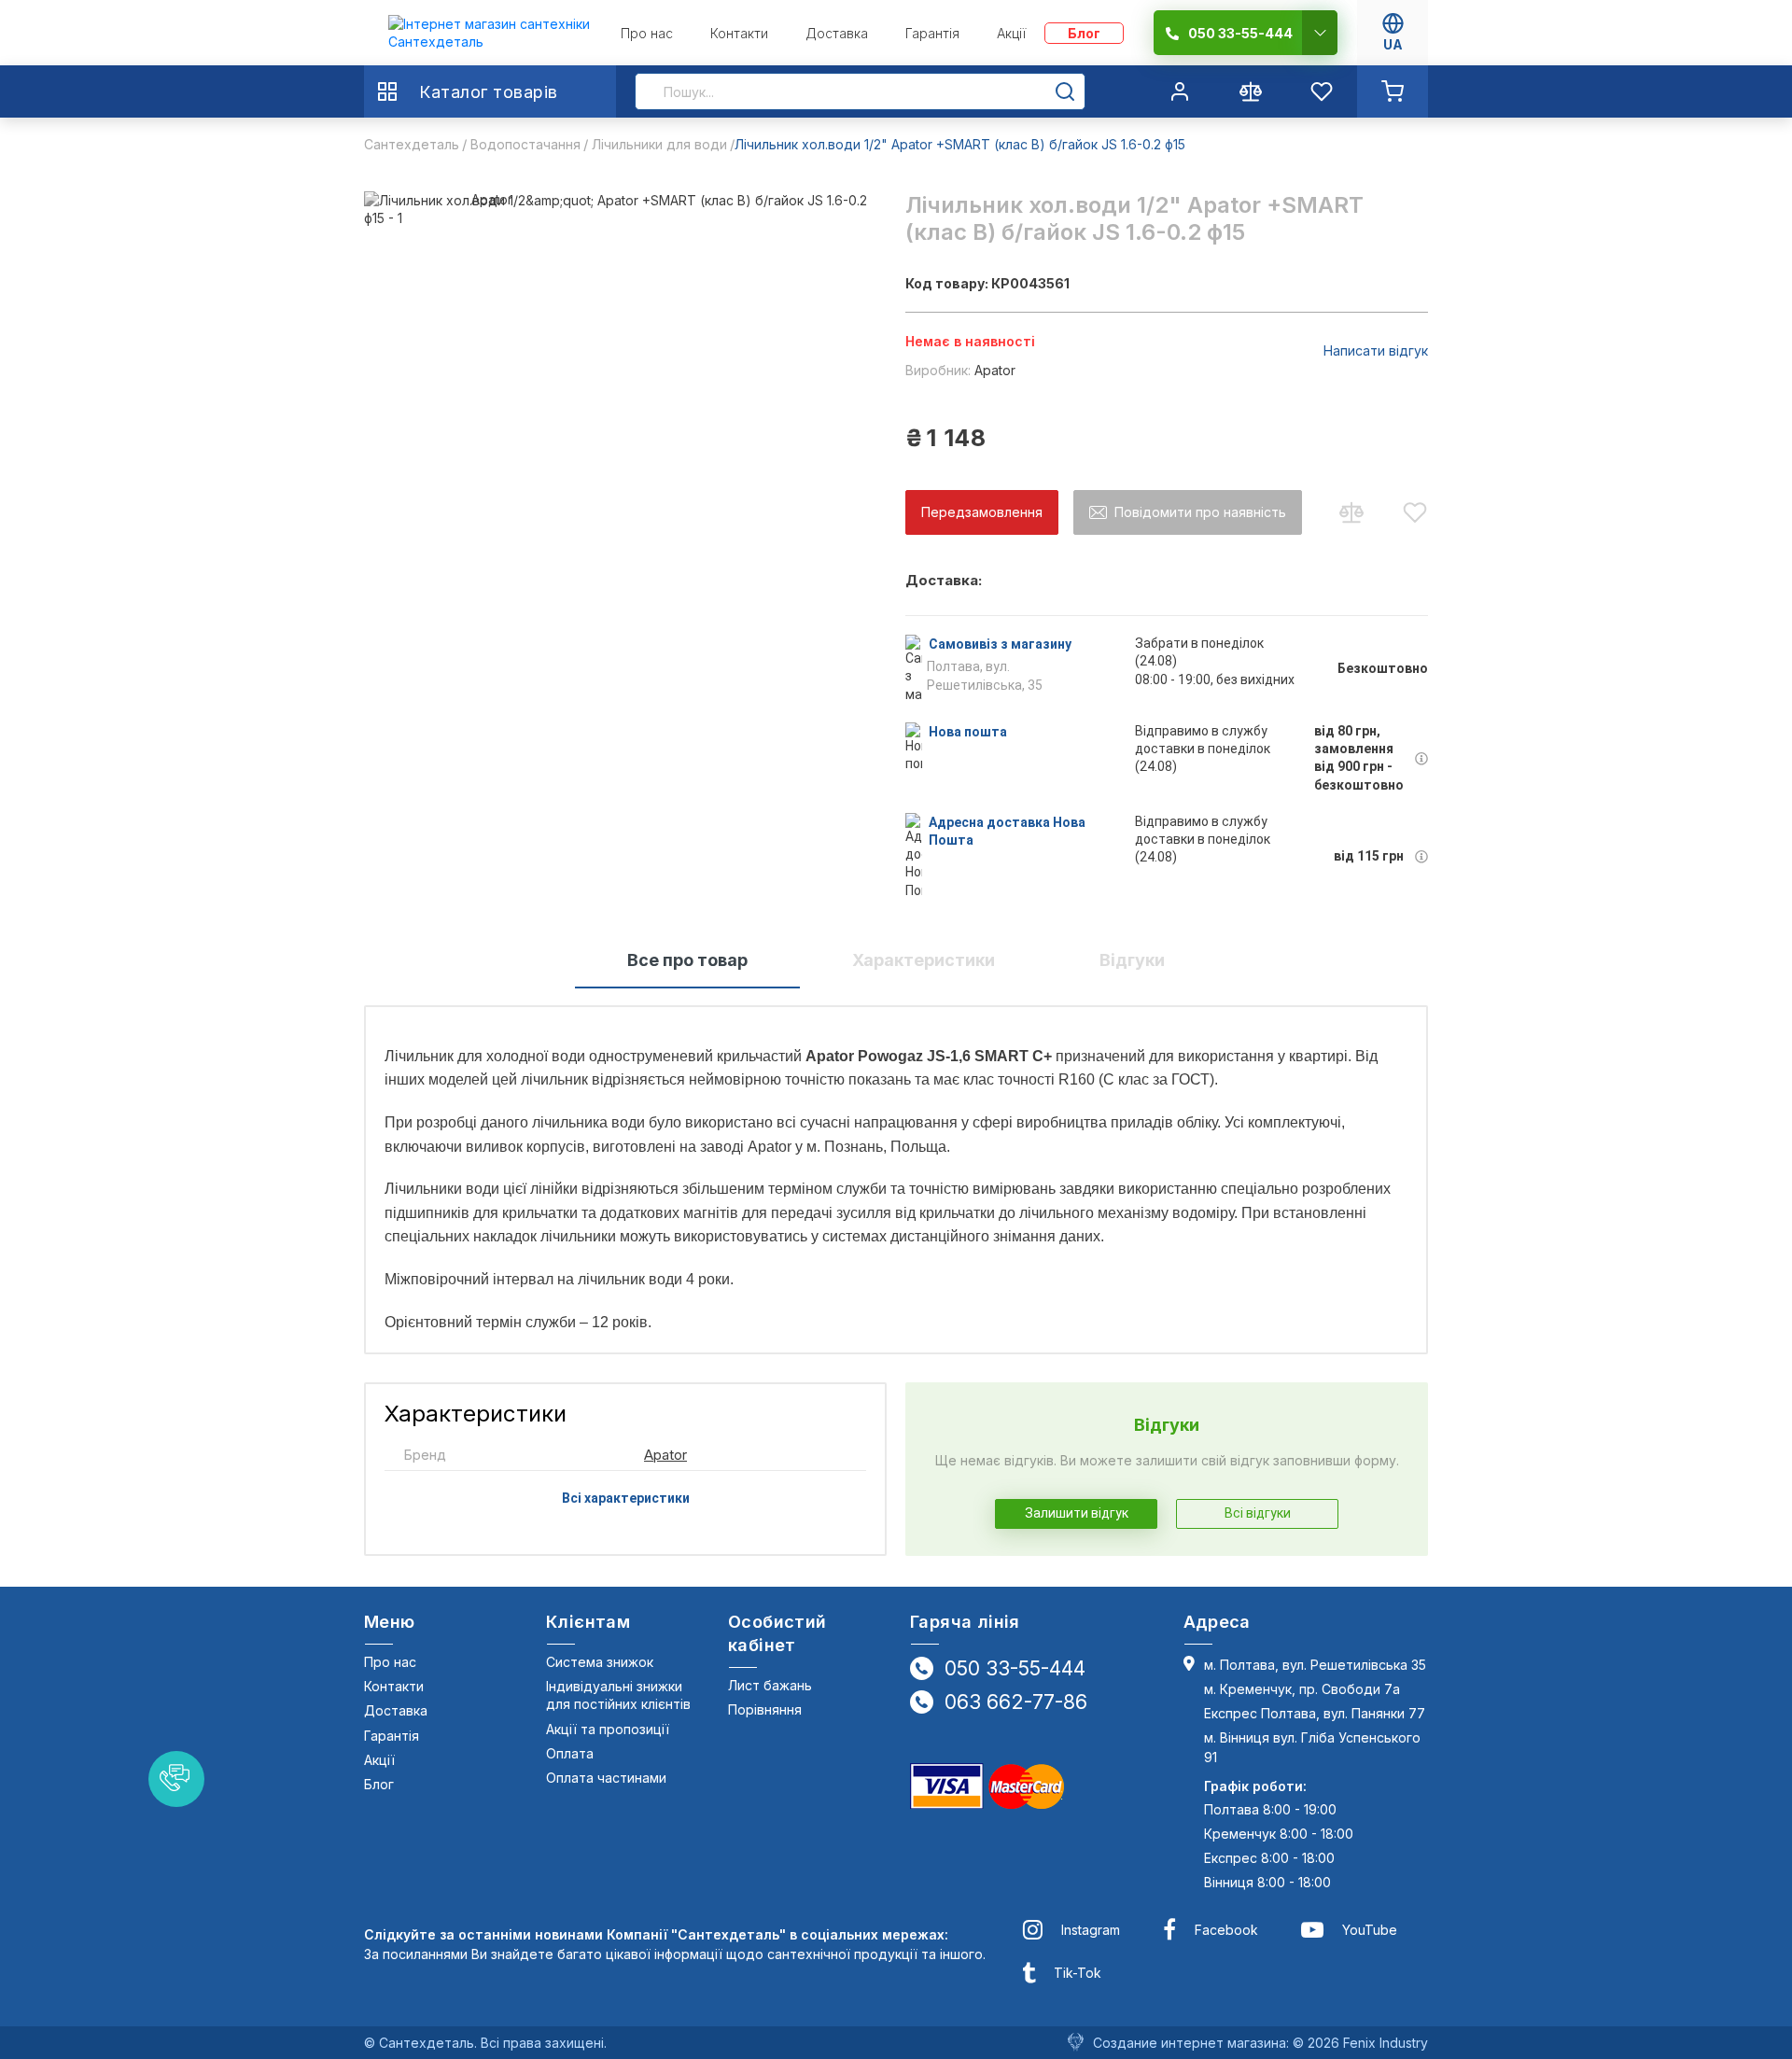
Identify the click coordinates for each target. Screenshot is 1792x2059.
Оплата (570, 1753)
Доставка (396, 1710)
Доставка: (944, 581)
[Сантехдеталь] (490, 33)
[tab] (687, 961)
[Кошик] (1393, 91)
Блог (379, 1784)
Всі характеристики (626, 1498)
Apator (995, 370)
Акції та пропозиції (608, 1729)
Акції (379, 1760)
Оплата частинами (606, 1778)
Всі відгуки (1258, 1513)
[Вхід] (1180, 91)
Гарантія (392, 1736)
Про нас (390, 1662)
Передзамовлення (982, 512)
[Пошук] (1065, 91)
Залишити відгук (1077, 1513)
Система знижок (600, 1662)
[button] (176, 1779)
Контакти (394, 1686)
